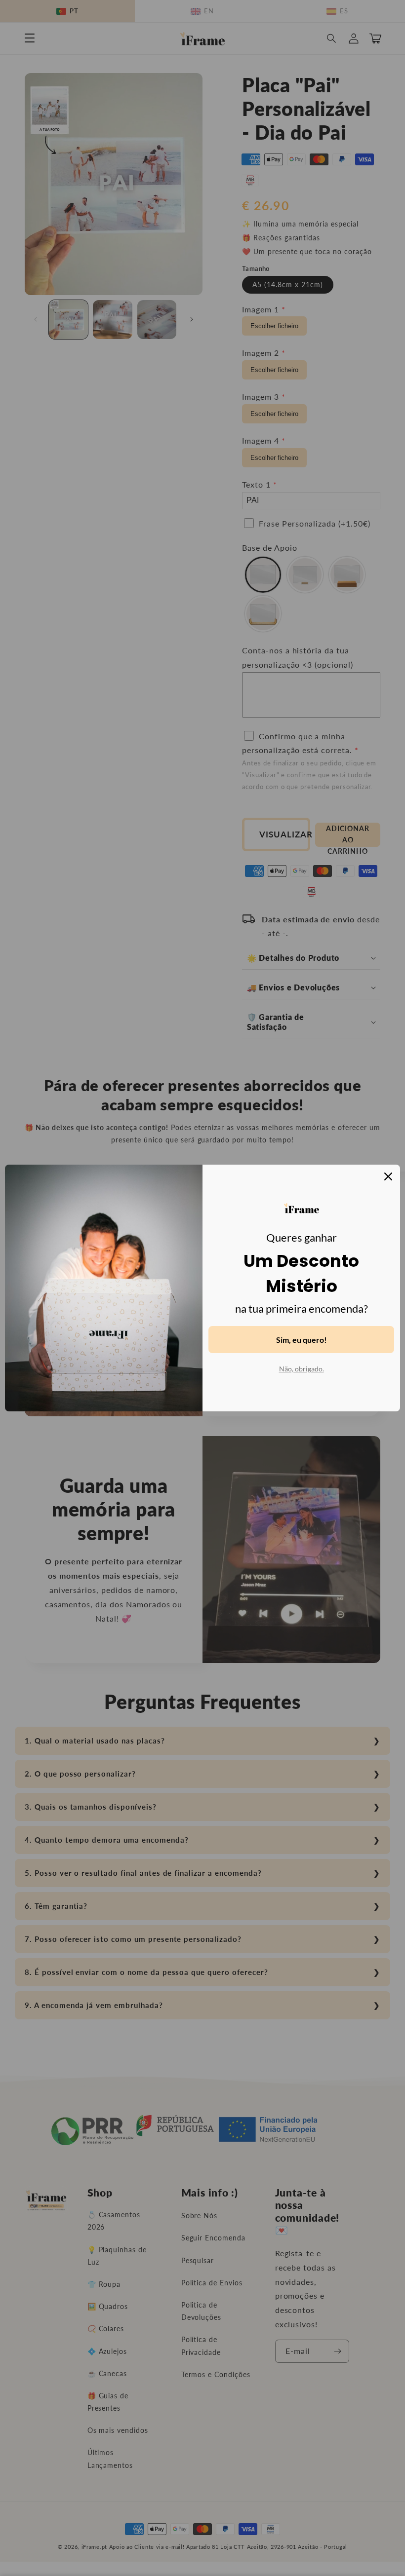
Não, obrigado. (302, 1369)
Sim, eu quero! (302, 1340)
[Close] (388, 1176)
